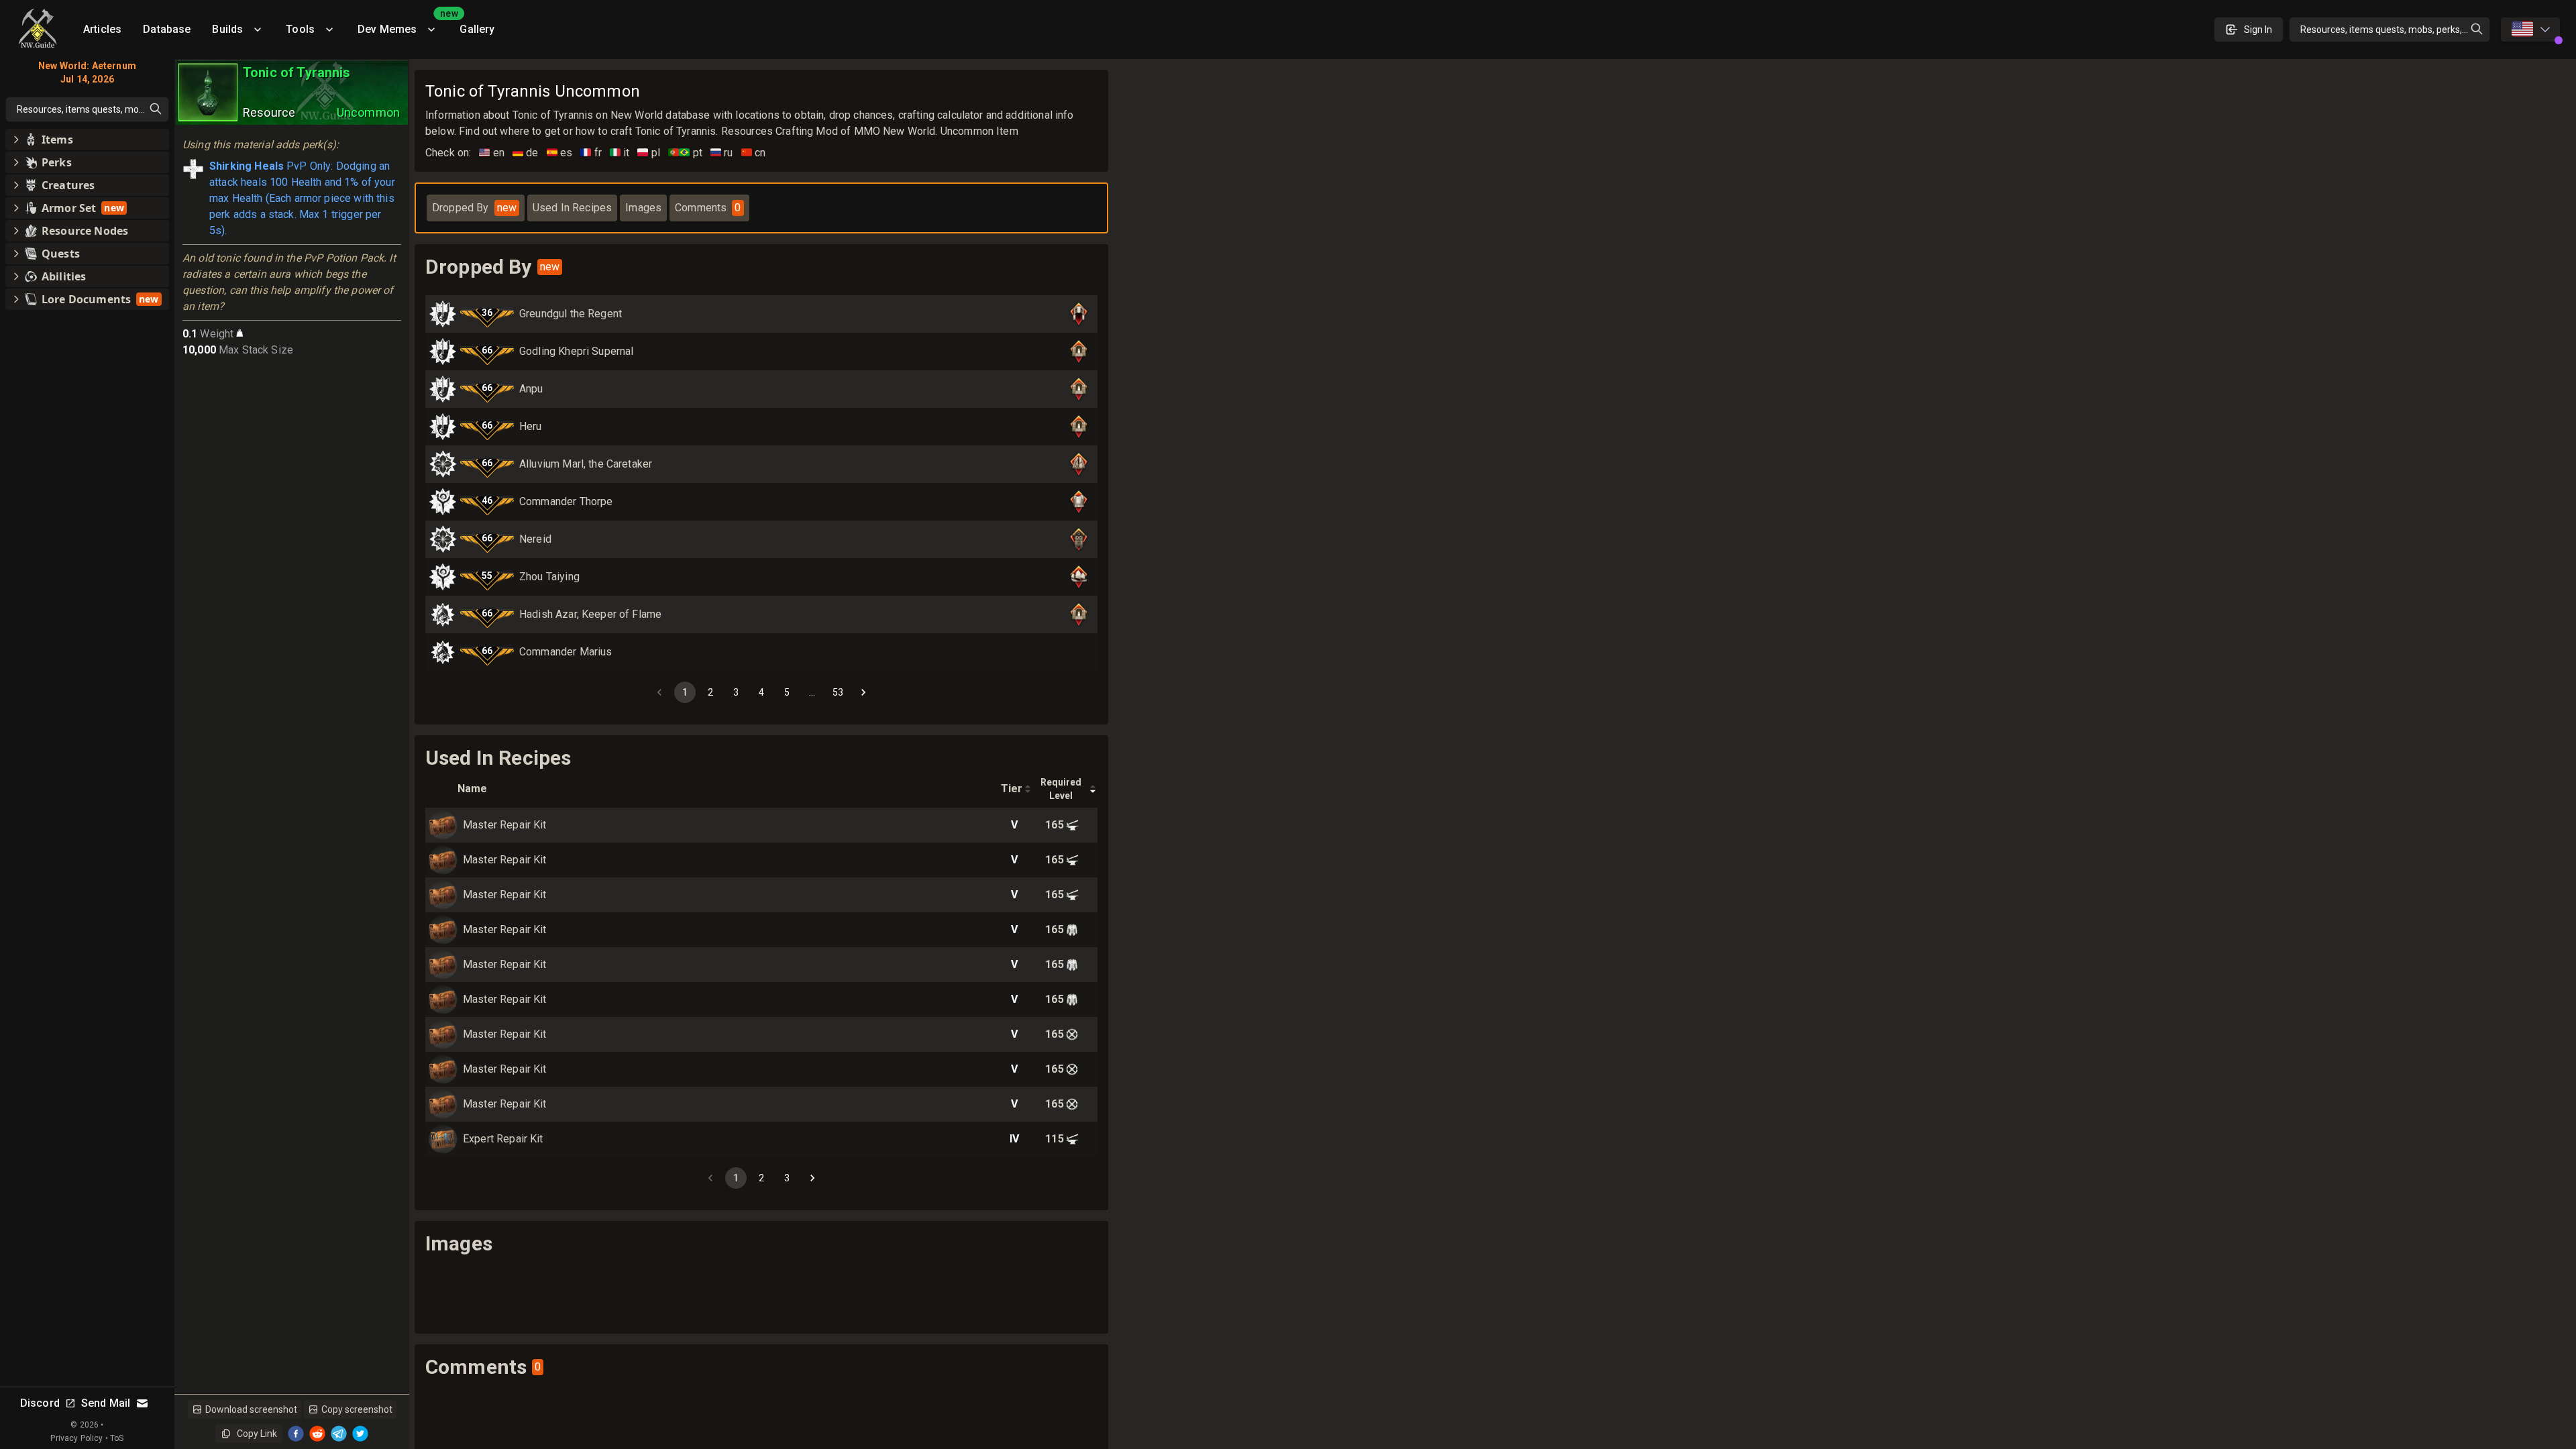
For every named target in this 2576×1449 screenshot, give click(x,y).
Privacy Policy (76, 1438)
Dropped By (474, 208)
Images (643, 208)
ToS (117, 1438)
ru (722, 153)
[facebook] (296, 1434)
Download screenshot (251, 1409)
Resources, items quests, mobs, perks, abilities (2395, 30)
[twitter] (360, 1434)
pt (685, 153)
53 (838, 692)
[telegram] (339, 1434)
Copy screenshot (357, 1409)
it (620, 153)
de (526, 153)
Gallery (477, 29)
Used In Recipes (572, 208)
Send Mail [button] (106, 1403)
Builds (227, 29)
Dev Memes (403, 24)
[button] (87, 140)
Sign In (2258, 30)
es (560, 153)
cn (754, 153)
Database (167, 29)
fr (591, 153)
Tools (300, 29)
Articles (102, 29)
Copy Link (257, 1434)
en (492, 153)
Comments (708, 208)
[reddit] (317, 1434)
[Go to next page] (863, 692)
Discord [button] (40, 1403)
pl (649, 153)
